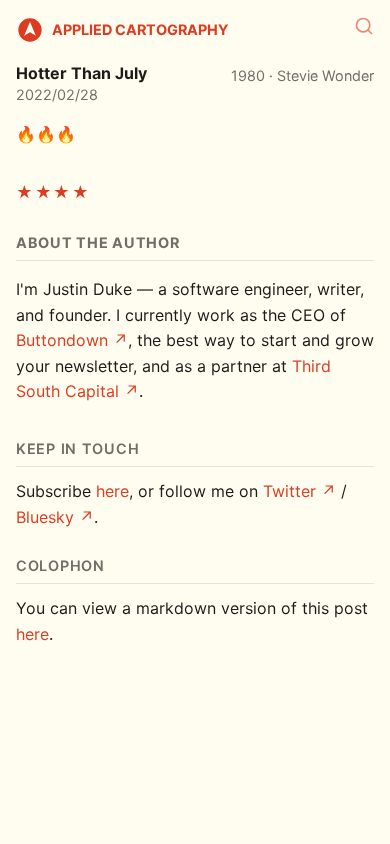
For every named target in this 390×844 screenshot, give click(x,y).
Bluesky (45, 517)
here (112, 491)
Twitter (289, 491)
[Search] (364, 26)
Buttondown (62, 340)
